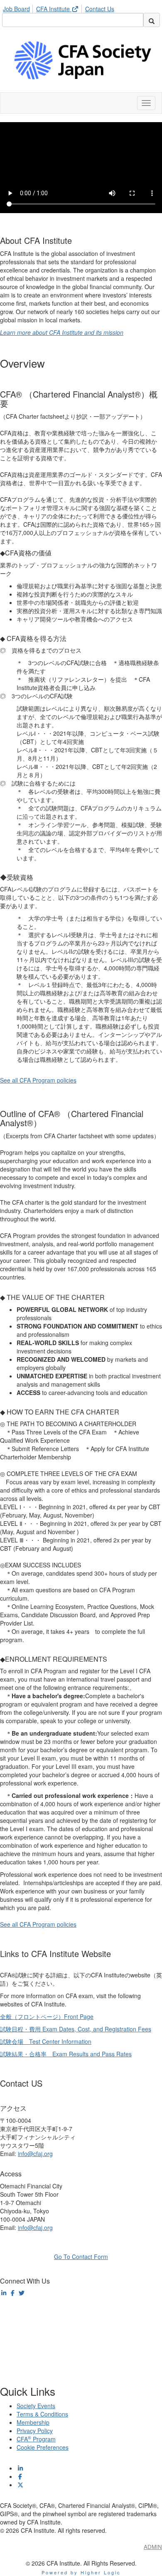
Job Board (16, 9)
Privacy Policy (35, 2431)
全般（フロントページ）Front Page (47, 2016)
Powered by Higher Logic (81, 2572)
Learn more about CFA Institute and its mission (62, 332)
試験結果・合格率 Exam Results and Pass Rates (66, 2054)
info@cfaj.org (35, 2154)
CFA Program (36, 2439)
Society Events (36, 2406)
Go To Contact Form (81, 2257)
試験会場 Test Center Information (46, 2041)
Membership (33, 2422)
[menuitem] (19, 7)
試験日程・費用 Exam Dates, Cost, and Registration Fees (76, 2029)
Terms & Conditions (42, 2414)
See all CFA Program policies (38, 1080)
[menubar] (61, 7)
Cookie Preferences (43, 2447)
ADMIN (153, 2547)
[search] (152, 20)
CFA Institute (54, 9)
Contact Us (100, 9)
